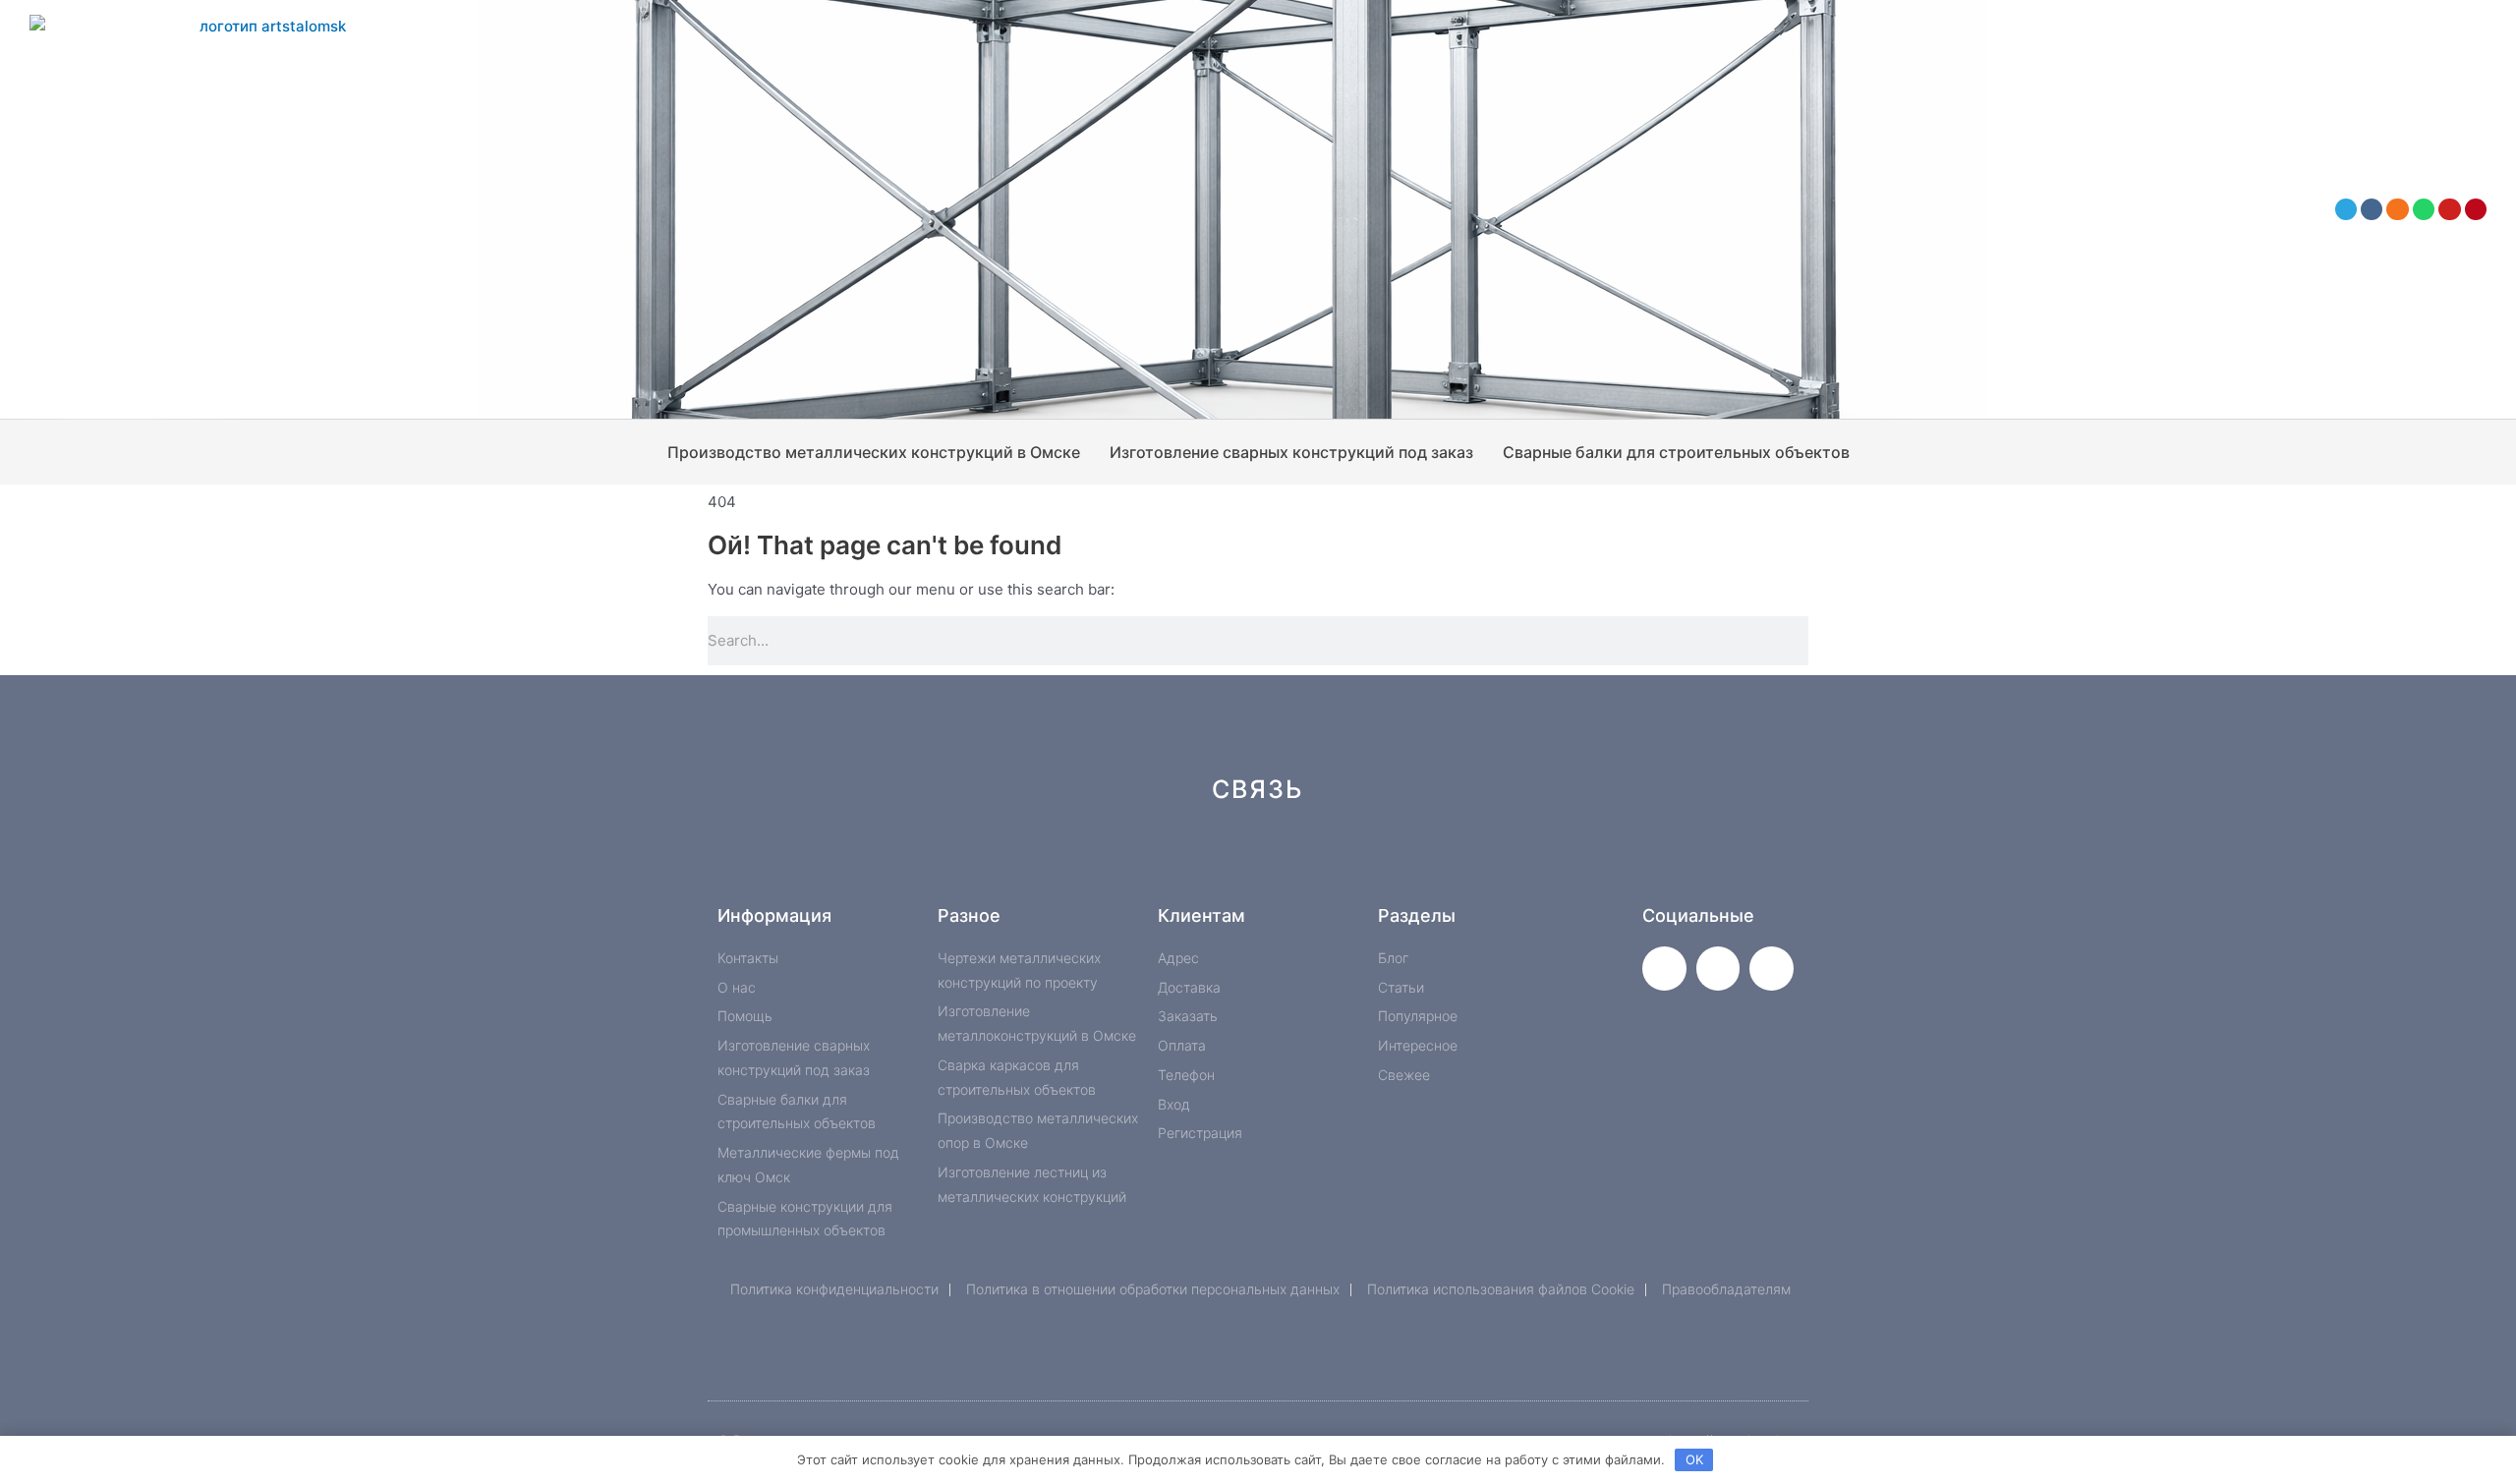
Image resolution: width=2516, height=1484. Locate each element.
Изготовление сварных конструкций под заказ (1291, 452)
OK (1694, 1459)
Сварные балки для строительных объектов (1676, 452)
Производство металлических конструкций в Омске (874, 452)
